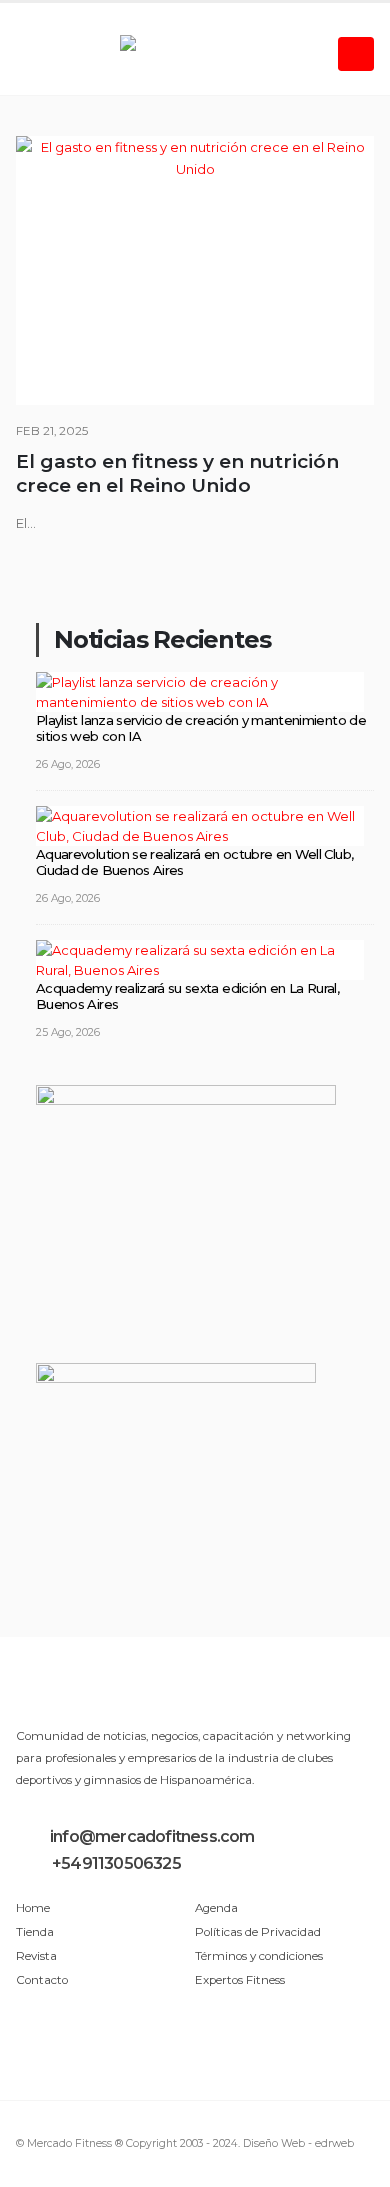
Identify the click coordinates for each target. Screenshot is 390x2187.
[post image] (195, 270)
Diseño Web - (298, 2143)
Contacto (42, 1980)
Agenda (216, 1908)
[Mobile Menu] (356, 54)
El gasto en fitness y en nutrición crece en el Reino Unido (177, 473)
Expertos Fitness (240, 1980)
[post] (200, 690)
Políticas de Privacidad (258, 1932)
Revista (36, 1956)
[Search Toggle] (31, 54)
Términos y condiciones (259, 1956)
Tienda (35, 1932)
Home (33, 1908)
